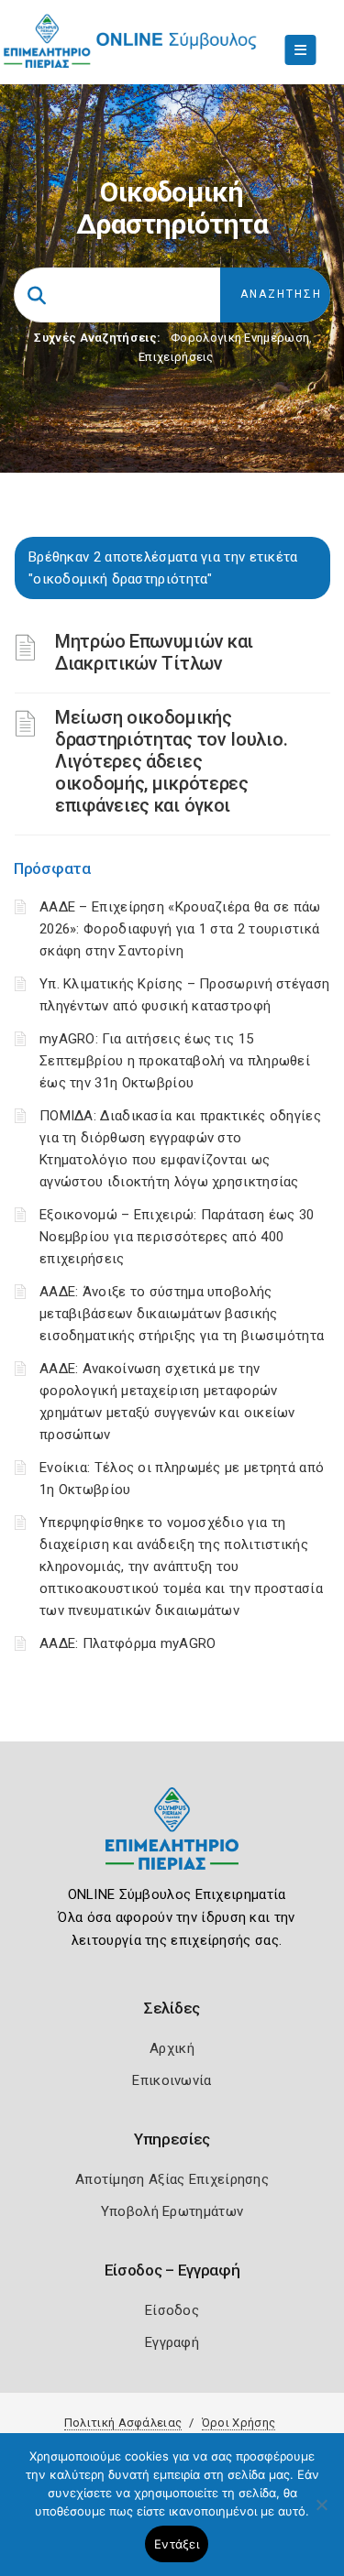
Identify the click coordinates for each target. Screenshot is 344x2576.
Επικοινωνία (172, 2080)
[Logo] (172, 1843)
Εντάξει (177, 2544)
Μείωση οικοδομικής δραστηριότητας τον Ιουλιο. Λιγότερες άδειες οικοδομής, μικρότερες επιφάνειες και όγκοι (171, 761)
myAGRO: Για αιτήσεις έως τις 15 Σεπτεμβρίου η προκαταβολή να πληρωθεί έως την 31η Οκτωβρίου (175, 1061)
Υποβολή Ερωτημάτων (172, 2211)
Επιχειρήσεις (176, 357)
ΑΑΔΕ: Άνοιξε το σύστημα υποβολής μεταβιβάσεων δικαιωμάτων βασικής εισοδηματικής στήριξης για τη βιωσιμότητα (182, 1314)
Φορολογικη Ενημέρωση (240, 338)
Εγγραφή (172, 2342)
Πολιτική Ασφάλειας (123, 2423)
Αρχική (172, 2048)
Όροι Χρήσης (239, 2423)
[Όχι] (321, 2514)
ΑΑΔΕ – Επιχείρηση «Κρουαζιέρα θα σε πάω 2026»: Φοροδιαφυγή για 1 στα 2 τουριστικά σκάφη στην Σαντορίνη (180, 929)
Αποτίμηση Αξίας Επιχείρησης (172, 2179)
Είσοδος (172, 2310)
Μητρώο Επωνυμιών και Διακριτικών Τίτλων (154, 652)
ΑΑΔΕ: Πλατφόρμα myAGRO (128, 1643)
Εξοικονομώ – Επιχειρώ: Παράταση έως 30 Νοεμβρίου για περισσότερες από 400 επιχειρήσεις (177, 1237)
